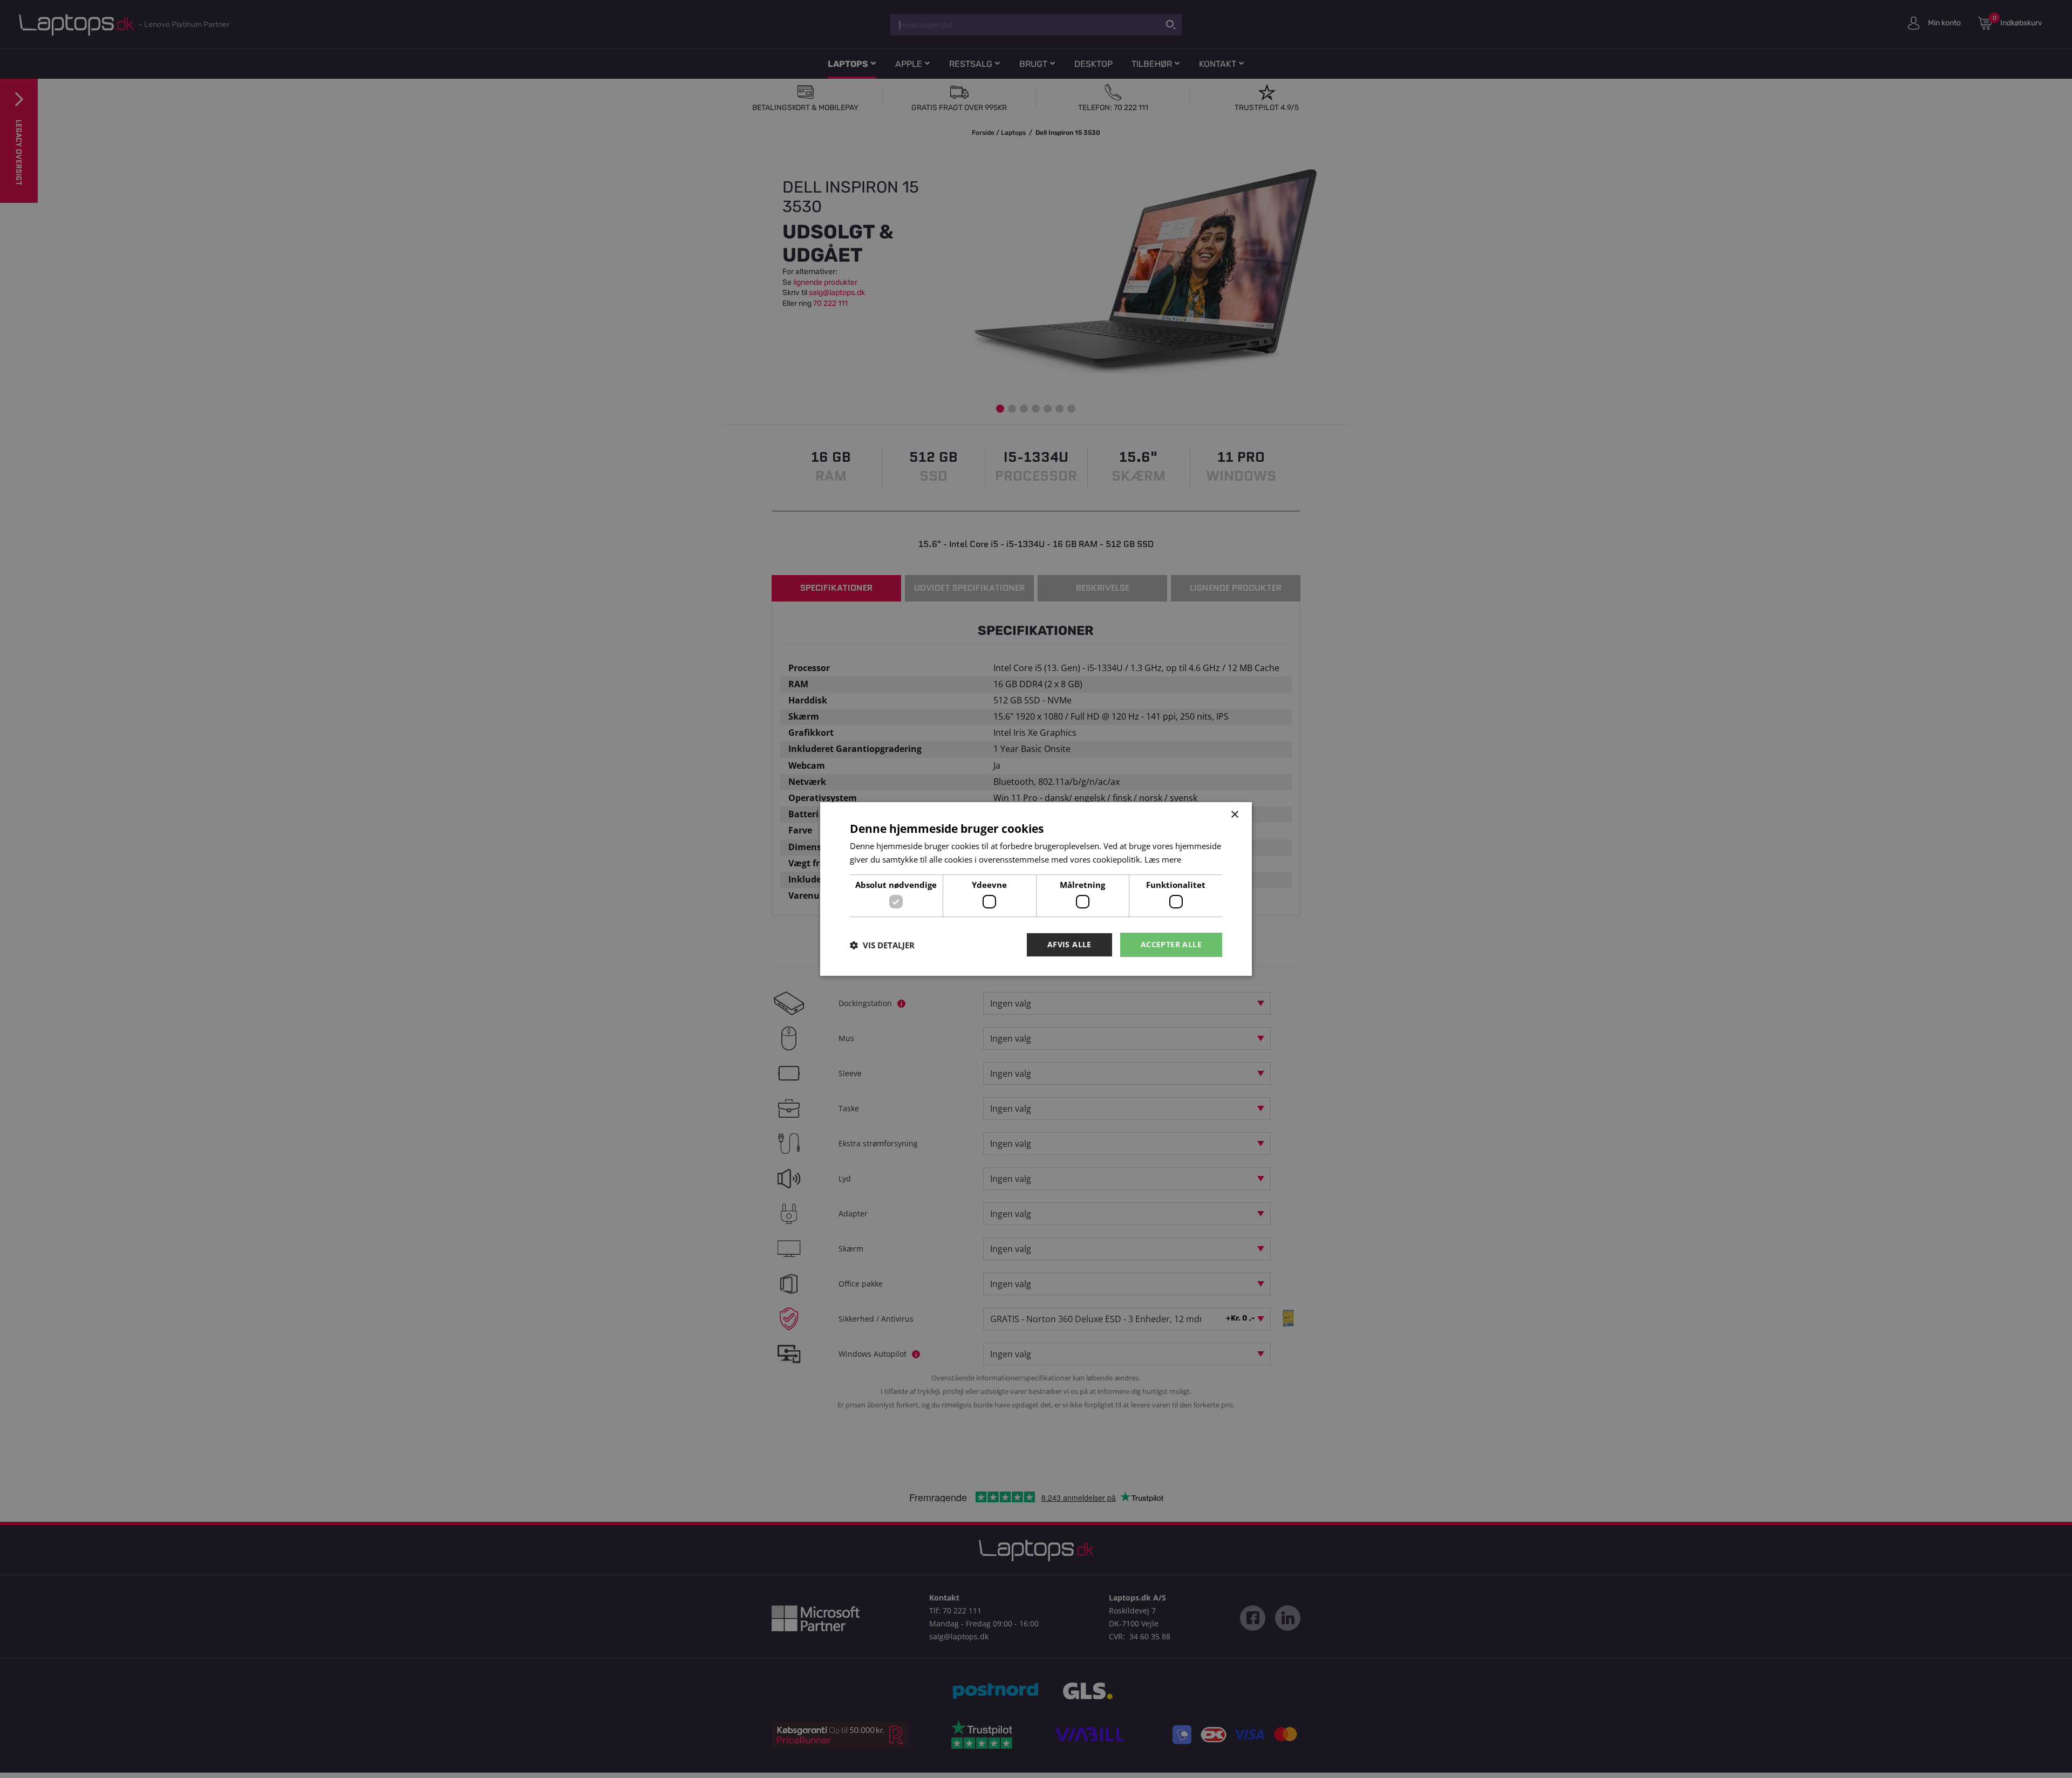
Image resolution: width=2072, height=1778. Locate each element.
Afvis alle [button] (1069, 944)
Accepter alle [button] (1171, 944)
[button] (882, 945)
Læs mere (1163, 859)
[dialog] (1036, 889)
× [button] (1234, 815)
